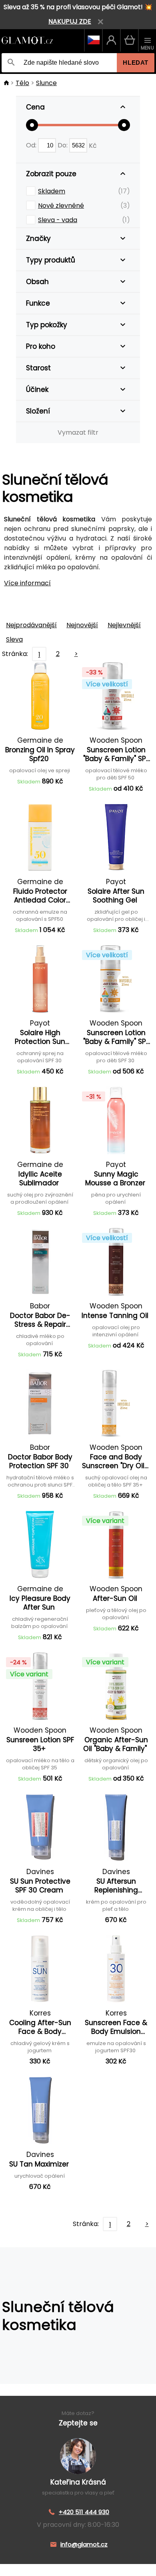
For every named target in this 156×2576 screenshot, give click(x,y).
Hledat (136, 63)
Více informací (27, 583)
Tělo (22, 83)
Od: (32, 145)
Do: (63, 145)
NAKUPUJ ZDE (70, 21)
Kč (93, 145)
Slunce (46, 83)
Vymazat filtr (78, 432)
